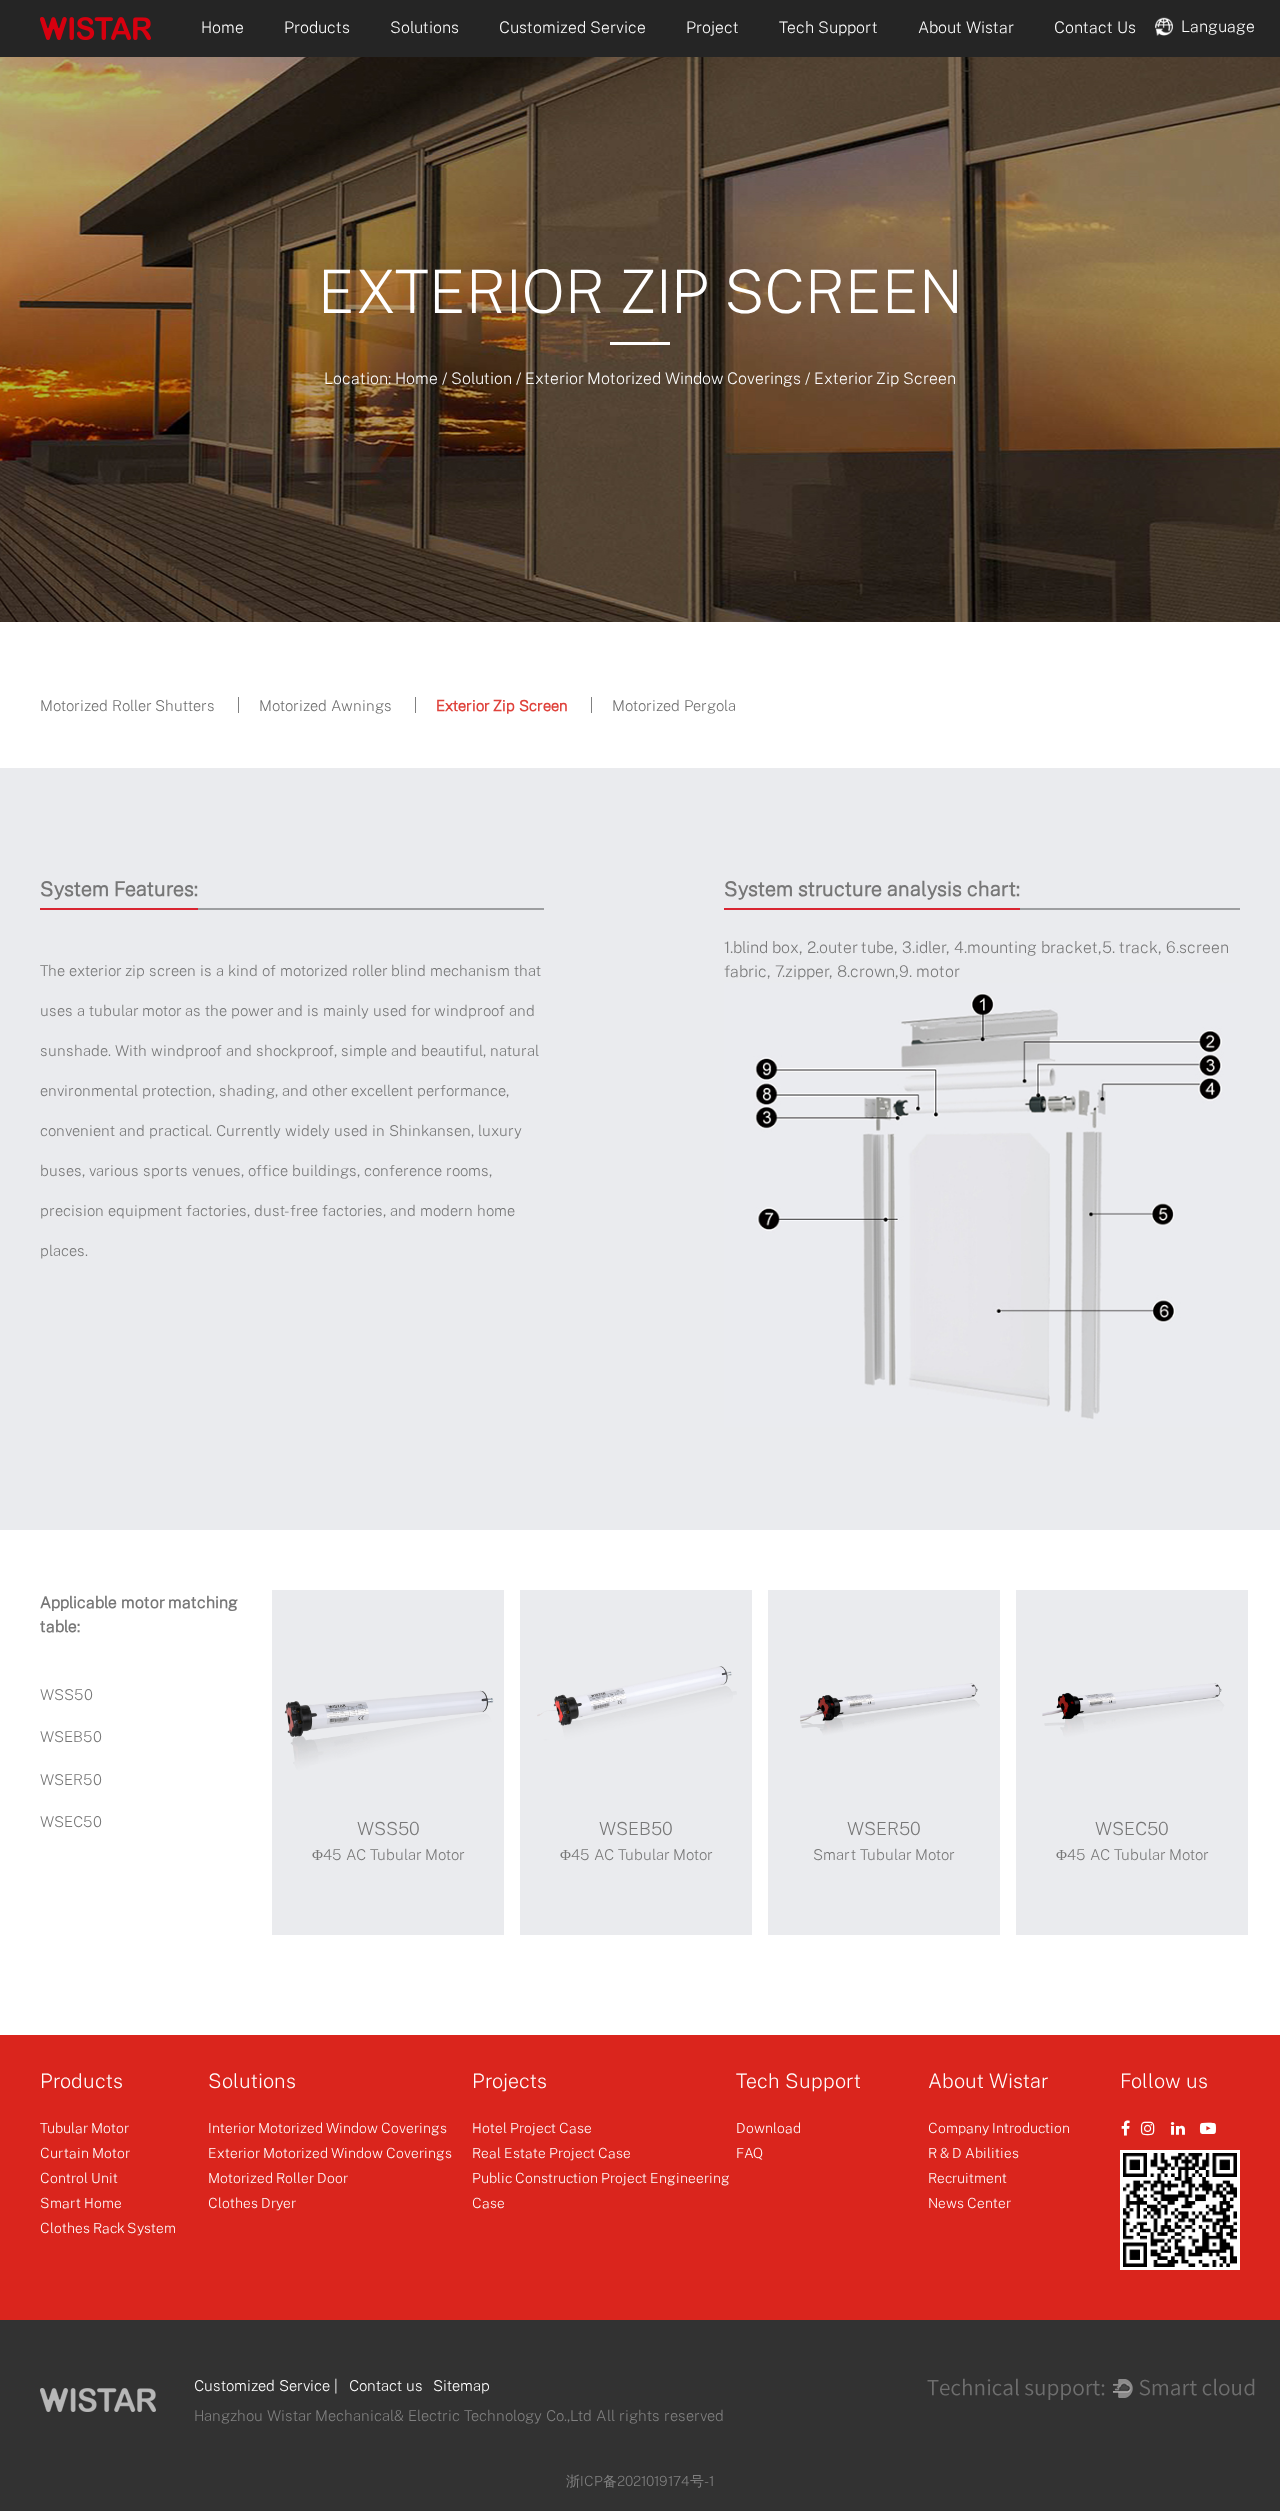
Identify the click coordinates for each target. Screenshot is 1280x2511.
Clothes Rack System (108, 2227)
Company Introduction (999, 2127)
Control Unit (79, 2177)
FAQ (749, 2152)
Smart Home (81, 2202)
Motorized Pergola (674, 705)
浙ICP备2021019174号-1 (640, 2480)
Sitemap (461, 2385)
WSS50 (66, 1694)
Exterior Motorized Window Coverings (663, 378)
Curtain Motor (85, 2152)
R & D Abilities (973, 2152)
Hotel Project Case (532, 2127)
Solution (481, 378)
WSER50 (71, 1779)
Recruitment (967, 2177)
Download (768, 2127)
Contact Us (1095, 27)
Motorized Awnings (325, 705)
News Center (969, 2202)
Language (1214, 25)
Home (222, 27)
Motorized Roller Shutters (127, 705)
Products (317, 27)
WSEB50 (71, 1736)
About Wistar (966, 27)
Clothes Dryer (252, 2202)
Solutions (424, 27)
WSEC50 (71, 1821)
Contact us (386, 2385)
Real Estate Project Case (551, 2152)
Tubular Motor (84, 2127)
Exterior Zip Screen (502, 705)
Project (712, 27)
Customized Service (572, 27)
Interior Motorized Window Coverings (327, 2127)
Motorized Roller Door (278, 2177)
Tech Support (828, 27)
